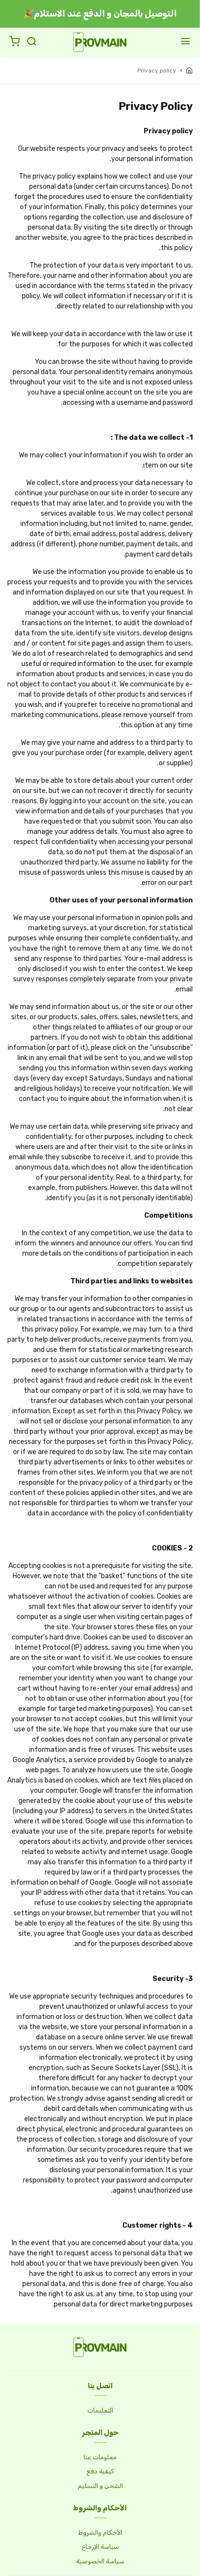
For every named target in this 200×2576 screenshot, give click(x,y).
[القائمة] (185, 42)
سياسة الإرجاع (100, 2547)
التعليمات (100, 2410)
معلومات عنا (100, 2457)
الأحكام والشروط (100, 2532)
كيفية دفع (100, 2471)
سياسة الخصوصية (100, 2561)
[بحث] (32, 42)
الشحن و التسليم (100, 2486)
